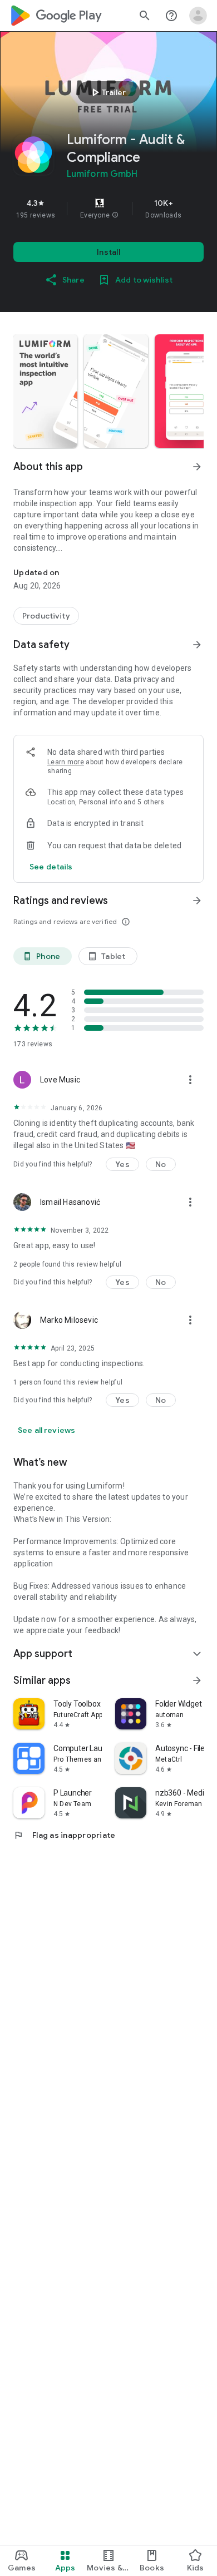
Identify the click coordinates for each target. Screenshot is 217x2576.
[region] (108, 209)
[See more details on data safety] (51, 867)
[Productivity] (46, 616)
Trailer (107, 92)
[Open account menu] (198, 16)
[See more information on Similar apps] (197, 1680)
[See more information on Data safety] (197, 645)
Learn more (66, 762)
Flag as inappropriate (64, 1835)
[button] (115, 215)
